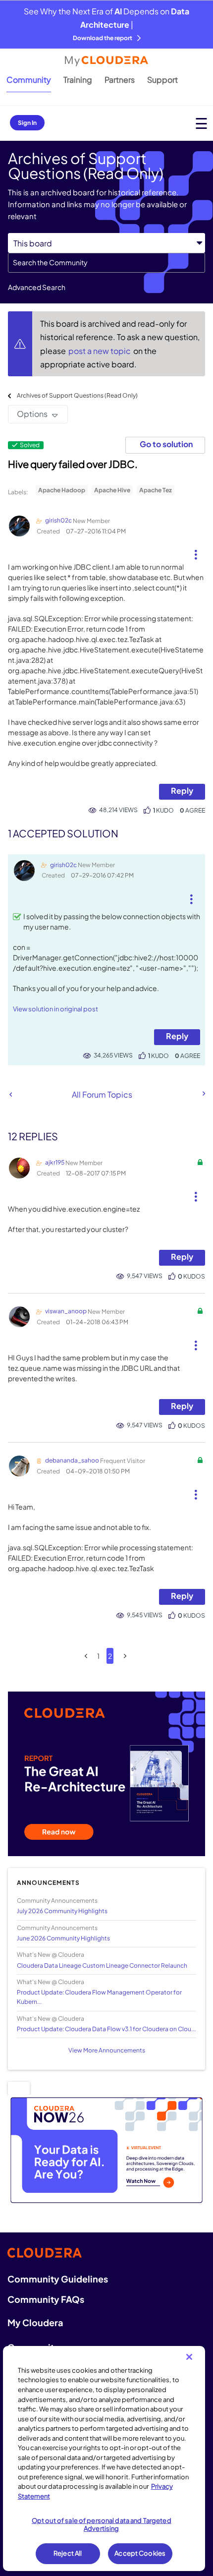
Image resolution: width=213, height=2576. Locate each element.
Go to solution (166, 444)
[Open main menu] (201, 123)
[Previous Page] (86, 1656)
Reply (182, 790)
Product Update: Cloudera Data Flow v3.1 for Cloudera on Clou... (106, 2029)
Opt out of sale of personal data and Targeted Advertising (102, 2524)
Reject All (68, 2553)
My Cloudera (35, 2322)
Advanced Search (37, 287)
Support (162, 80)
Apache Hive (112, 490)
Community (29, 80)
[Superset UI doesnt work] (11, 1094)
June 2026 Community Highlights (63, 1938)
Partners (120, 80)
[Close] (189, 2357)
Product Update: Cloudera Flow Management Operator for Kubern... (99, 1997)
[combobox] (106, 263)
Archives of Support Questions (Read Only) (77, 395)
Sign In (27, 123)
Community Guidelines (58, 2279)
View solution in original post (55, 1009)
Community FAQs (46, 2299)
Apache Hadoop (62, 490)
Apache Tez (156, 490)
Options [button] (32, 414)
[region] (104, 2459)
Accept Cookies (140, 2553)
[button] (195, 551)
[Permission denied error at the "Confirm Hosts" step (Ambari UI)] (203, 1094)
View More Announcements (107, 2050)
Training (78, 80)
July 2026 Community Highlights (62, 1911)
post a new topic (100, 351)
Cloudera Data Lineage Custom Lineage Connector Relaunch (102, 1965)
